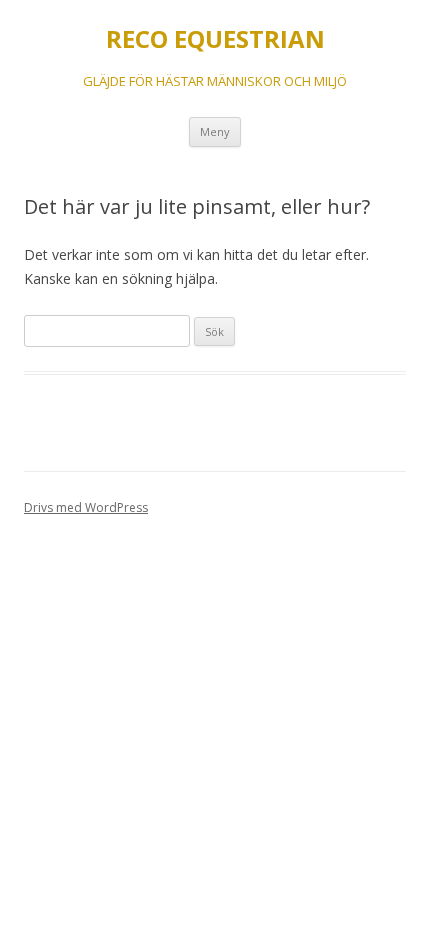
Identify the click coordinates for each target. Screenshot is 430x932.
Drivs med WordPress (86, 507)
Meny (215, 131)
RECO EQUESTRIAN (215, 39)
